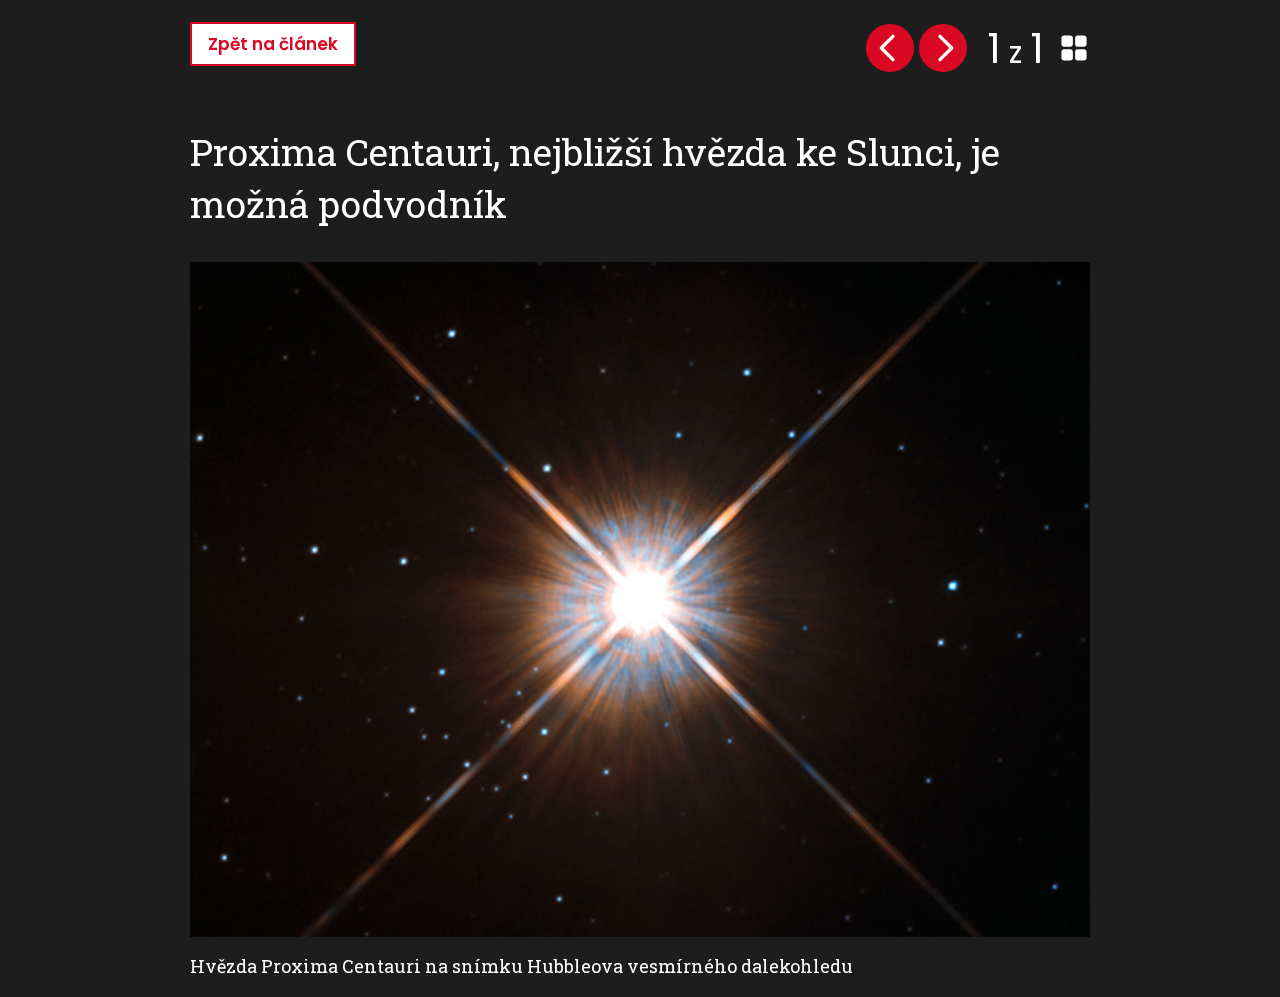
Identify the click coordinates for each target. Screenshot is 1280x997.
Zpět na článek (273, 44)
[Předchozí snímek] (890, 48)
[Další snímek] (943, 48)
